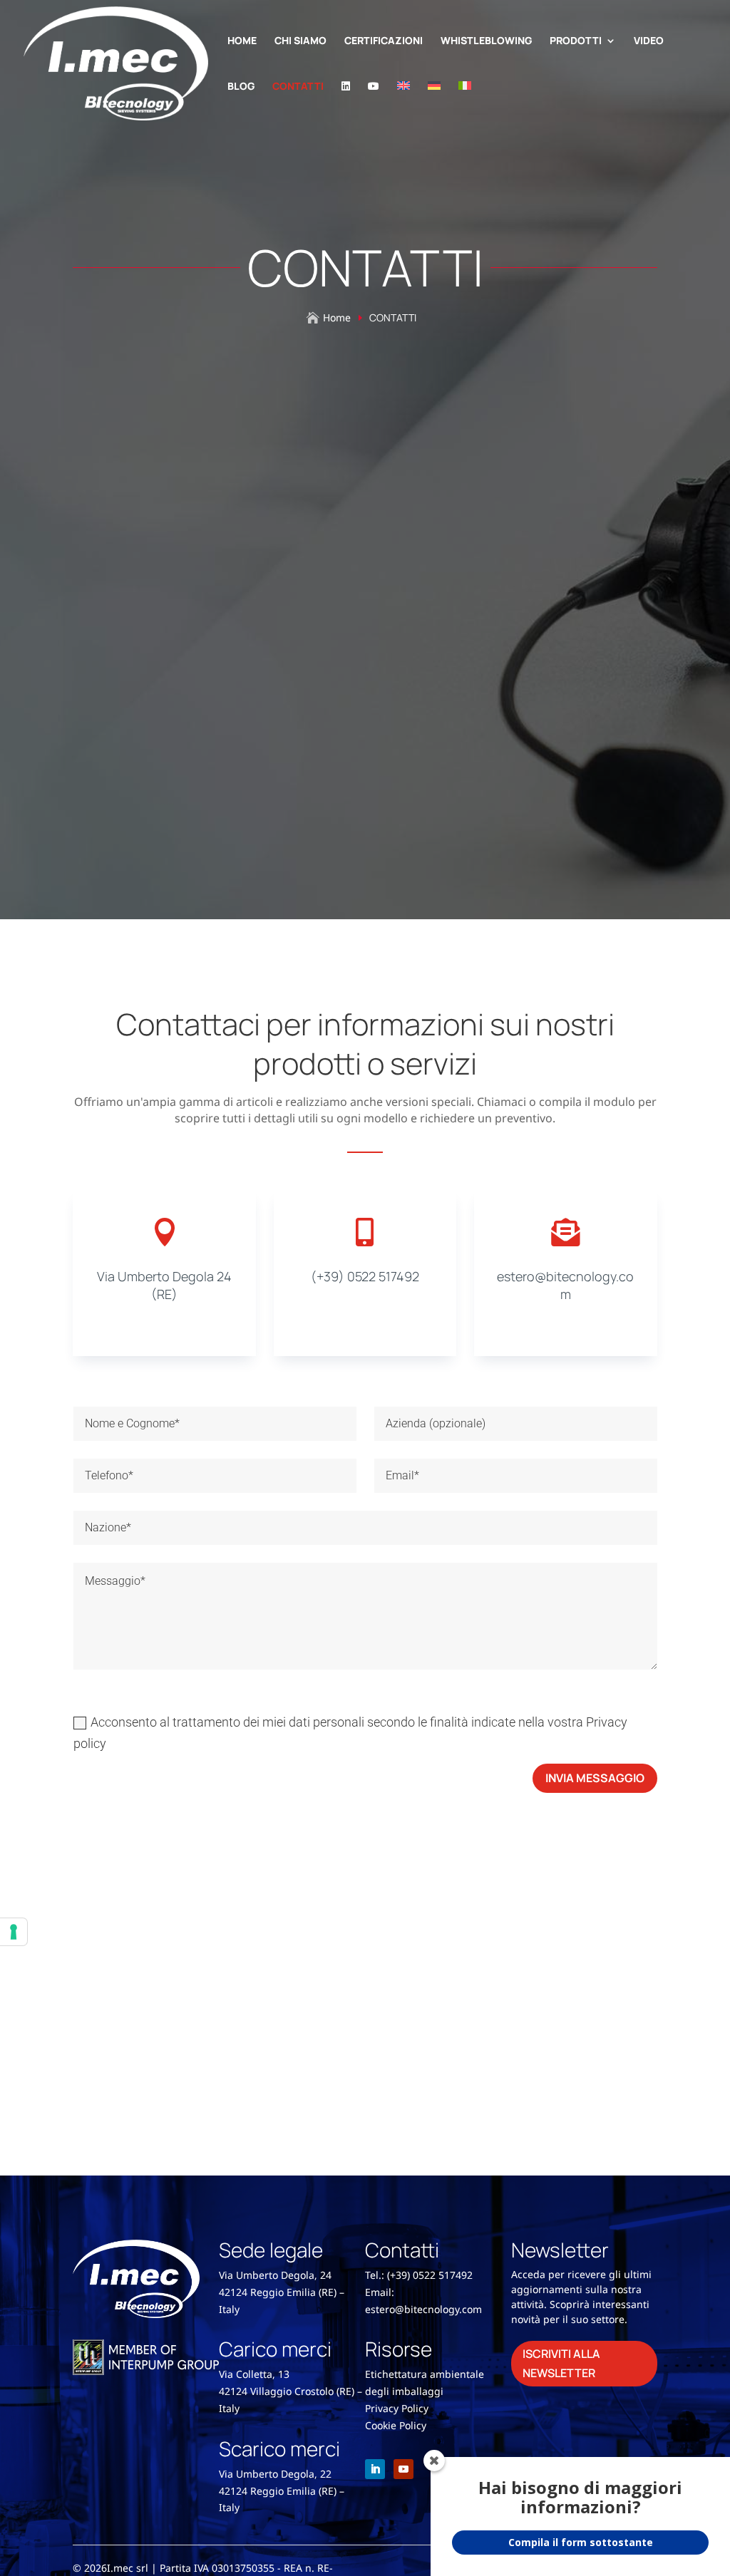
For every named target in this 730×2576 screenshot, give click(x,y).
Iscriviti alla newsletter (561, 2363)
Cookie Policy (396, 2425)
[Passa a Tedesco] (434, 104)
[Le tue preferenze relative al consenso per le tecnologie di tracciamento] (14, 1932)
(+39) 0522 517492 (365, 1276)
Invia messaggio (595, 1778)
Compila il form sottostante (581, 2542)
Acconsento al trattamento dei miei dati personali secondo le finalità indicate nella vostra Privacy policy (350, 1733)
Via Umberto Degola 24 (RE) (164, 1285)
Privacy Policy (397, 2408)
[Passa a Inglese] (403, 104)
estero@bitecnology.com (565, 1285)
